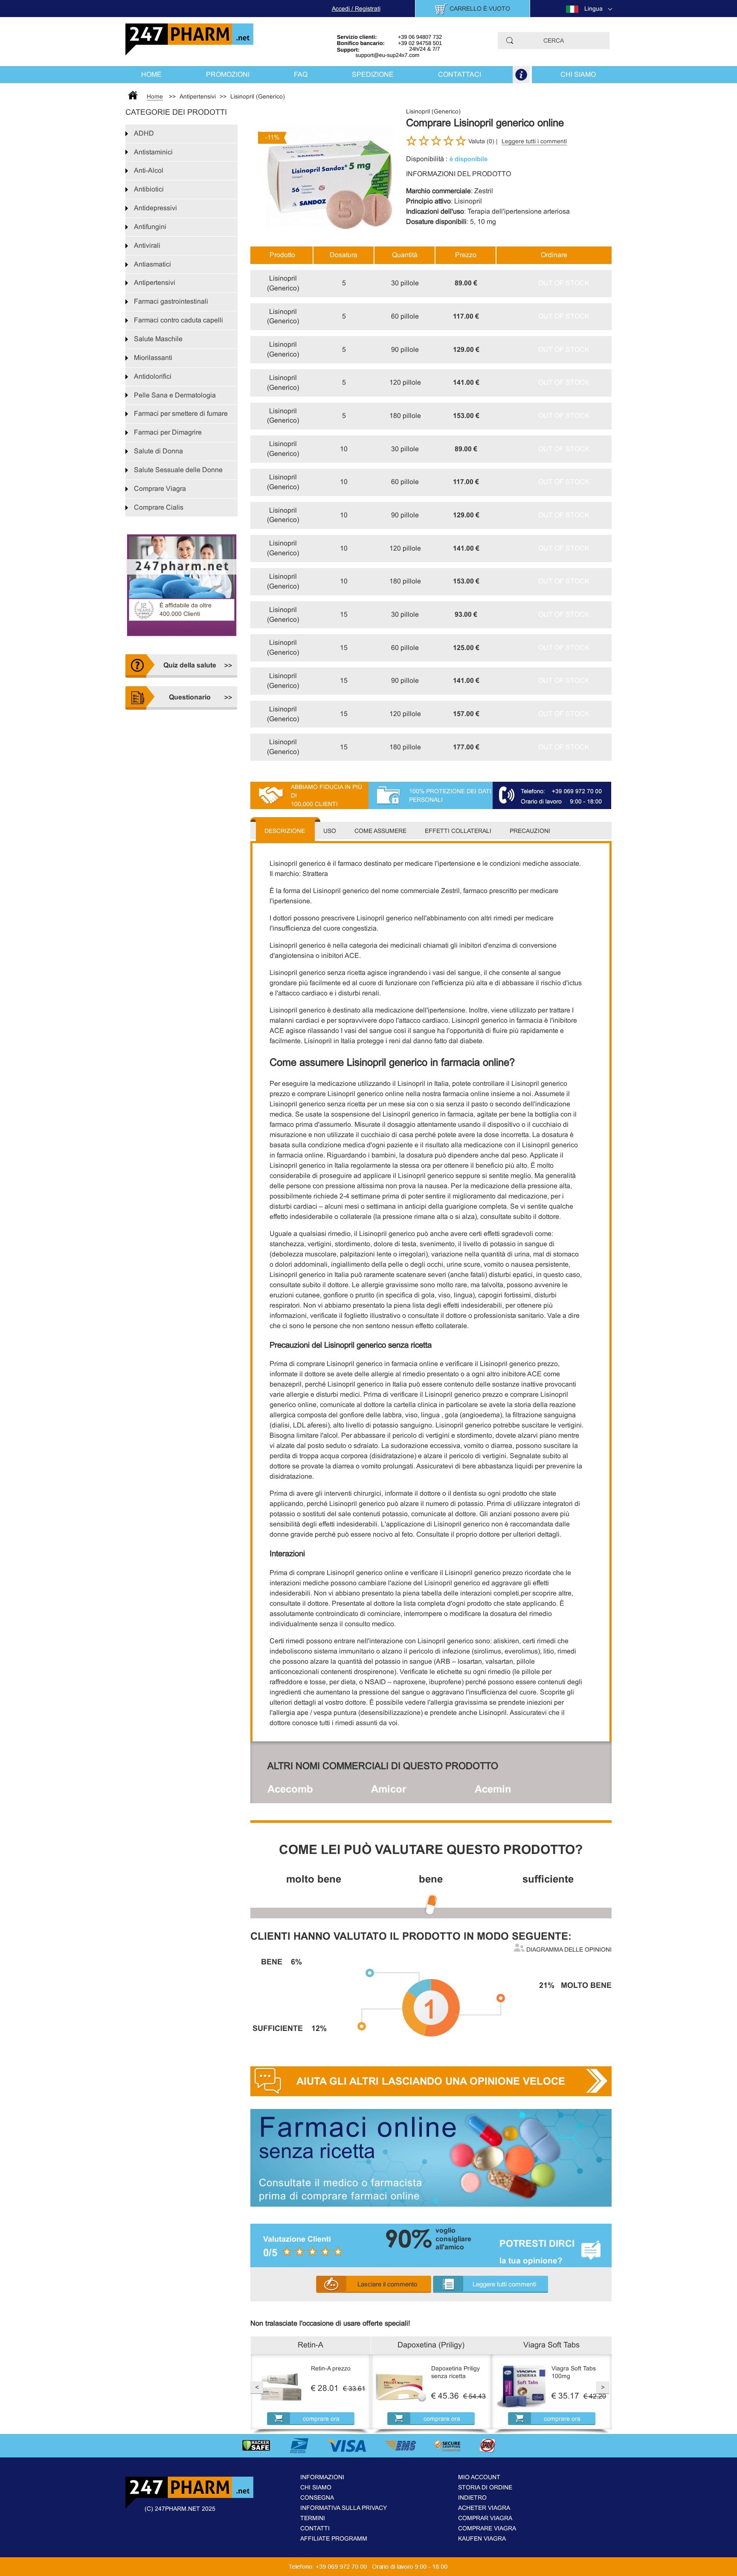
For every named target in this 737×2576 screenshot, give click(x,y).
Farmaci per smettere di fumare (181, 413)
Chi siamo (578, 74)
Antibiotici (149, 189)
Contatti (315, 2528)
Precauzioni (530, 831)
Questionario (190, 697)
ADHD (144, 133)
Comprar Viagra (485, 2518)
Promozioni (228, 74)
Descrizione (285, 831)
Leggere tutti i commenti (534, 141)
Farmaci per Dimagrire (168, 432)
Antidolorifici (153, 376)
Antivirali (147, 245)
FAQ (301, 74)
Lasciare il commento (387, 2284)
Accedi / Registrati (356, 9)
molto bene (314, 1879)
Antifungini (150, 227)
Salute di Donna (158, 451)
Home (151, 74)
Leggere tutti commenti (504, 2284)
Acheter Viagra (484, 2508)
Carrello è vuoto (480, 9)
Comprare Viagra (160, 489)
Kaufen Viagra (482, 2538)
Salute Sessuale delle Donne (178, 470)
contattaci (460, 74)
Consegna (317, 2498)
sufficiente (548, 1879)
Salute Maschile (158, 339)
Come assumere (380, 831)
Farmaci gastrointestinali (171, 301)
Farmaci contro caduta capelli (178, 320)
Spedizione (373, 74)
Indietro (472, 2498)
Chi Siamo (316, 2487)
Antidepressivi (155, 208)
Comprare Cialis (159, 507)
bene (431, 1879)
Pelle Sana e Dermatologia (175, 395)
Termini (313, 2518)
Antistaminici (153, 152)
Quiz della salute (190, 665)
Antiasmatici (152, 264)
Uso (330, 831)
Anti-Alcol (149, 170)
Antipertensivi (155, 283)
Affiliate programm (334, 2538)
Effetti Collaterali (458, 831)
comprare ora (321, 2419)
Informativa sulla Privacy (344, 2508)
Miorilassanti (153, 358)
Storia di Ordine (485, 2487)
